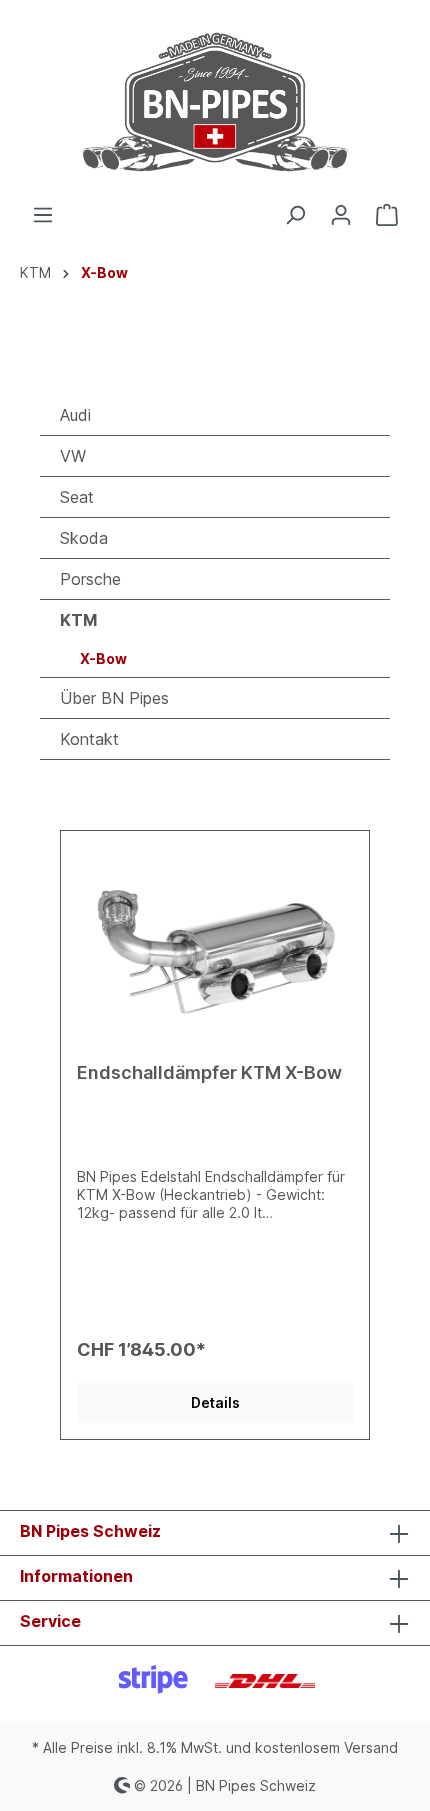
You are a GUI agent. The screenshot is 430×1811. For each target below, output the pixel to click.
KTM (78, 620)
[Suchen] (295, 215)
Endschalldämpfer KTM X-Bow (209, 1072)
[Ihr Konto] (341, 215)
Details (215, 1402)
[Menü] (43, 215)
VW (73, 456)
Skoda (84, 538)
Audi (75, 415)
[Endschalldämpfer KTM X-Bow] (215, 947)
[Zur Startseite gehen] (215, 102)
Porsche (90, 579)
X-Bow (103, 658)
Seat (77, 497)
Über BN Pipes (114, 698)
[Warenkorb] (387, 215)
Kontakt (89, 739)
